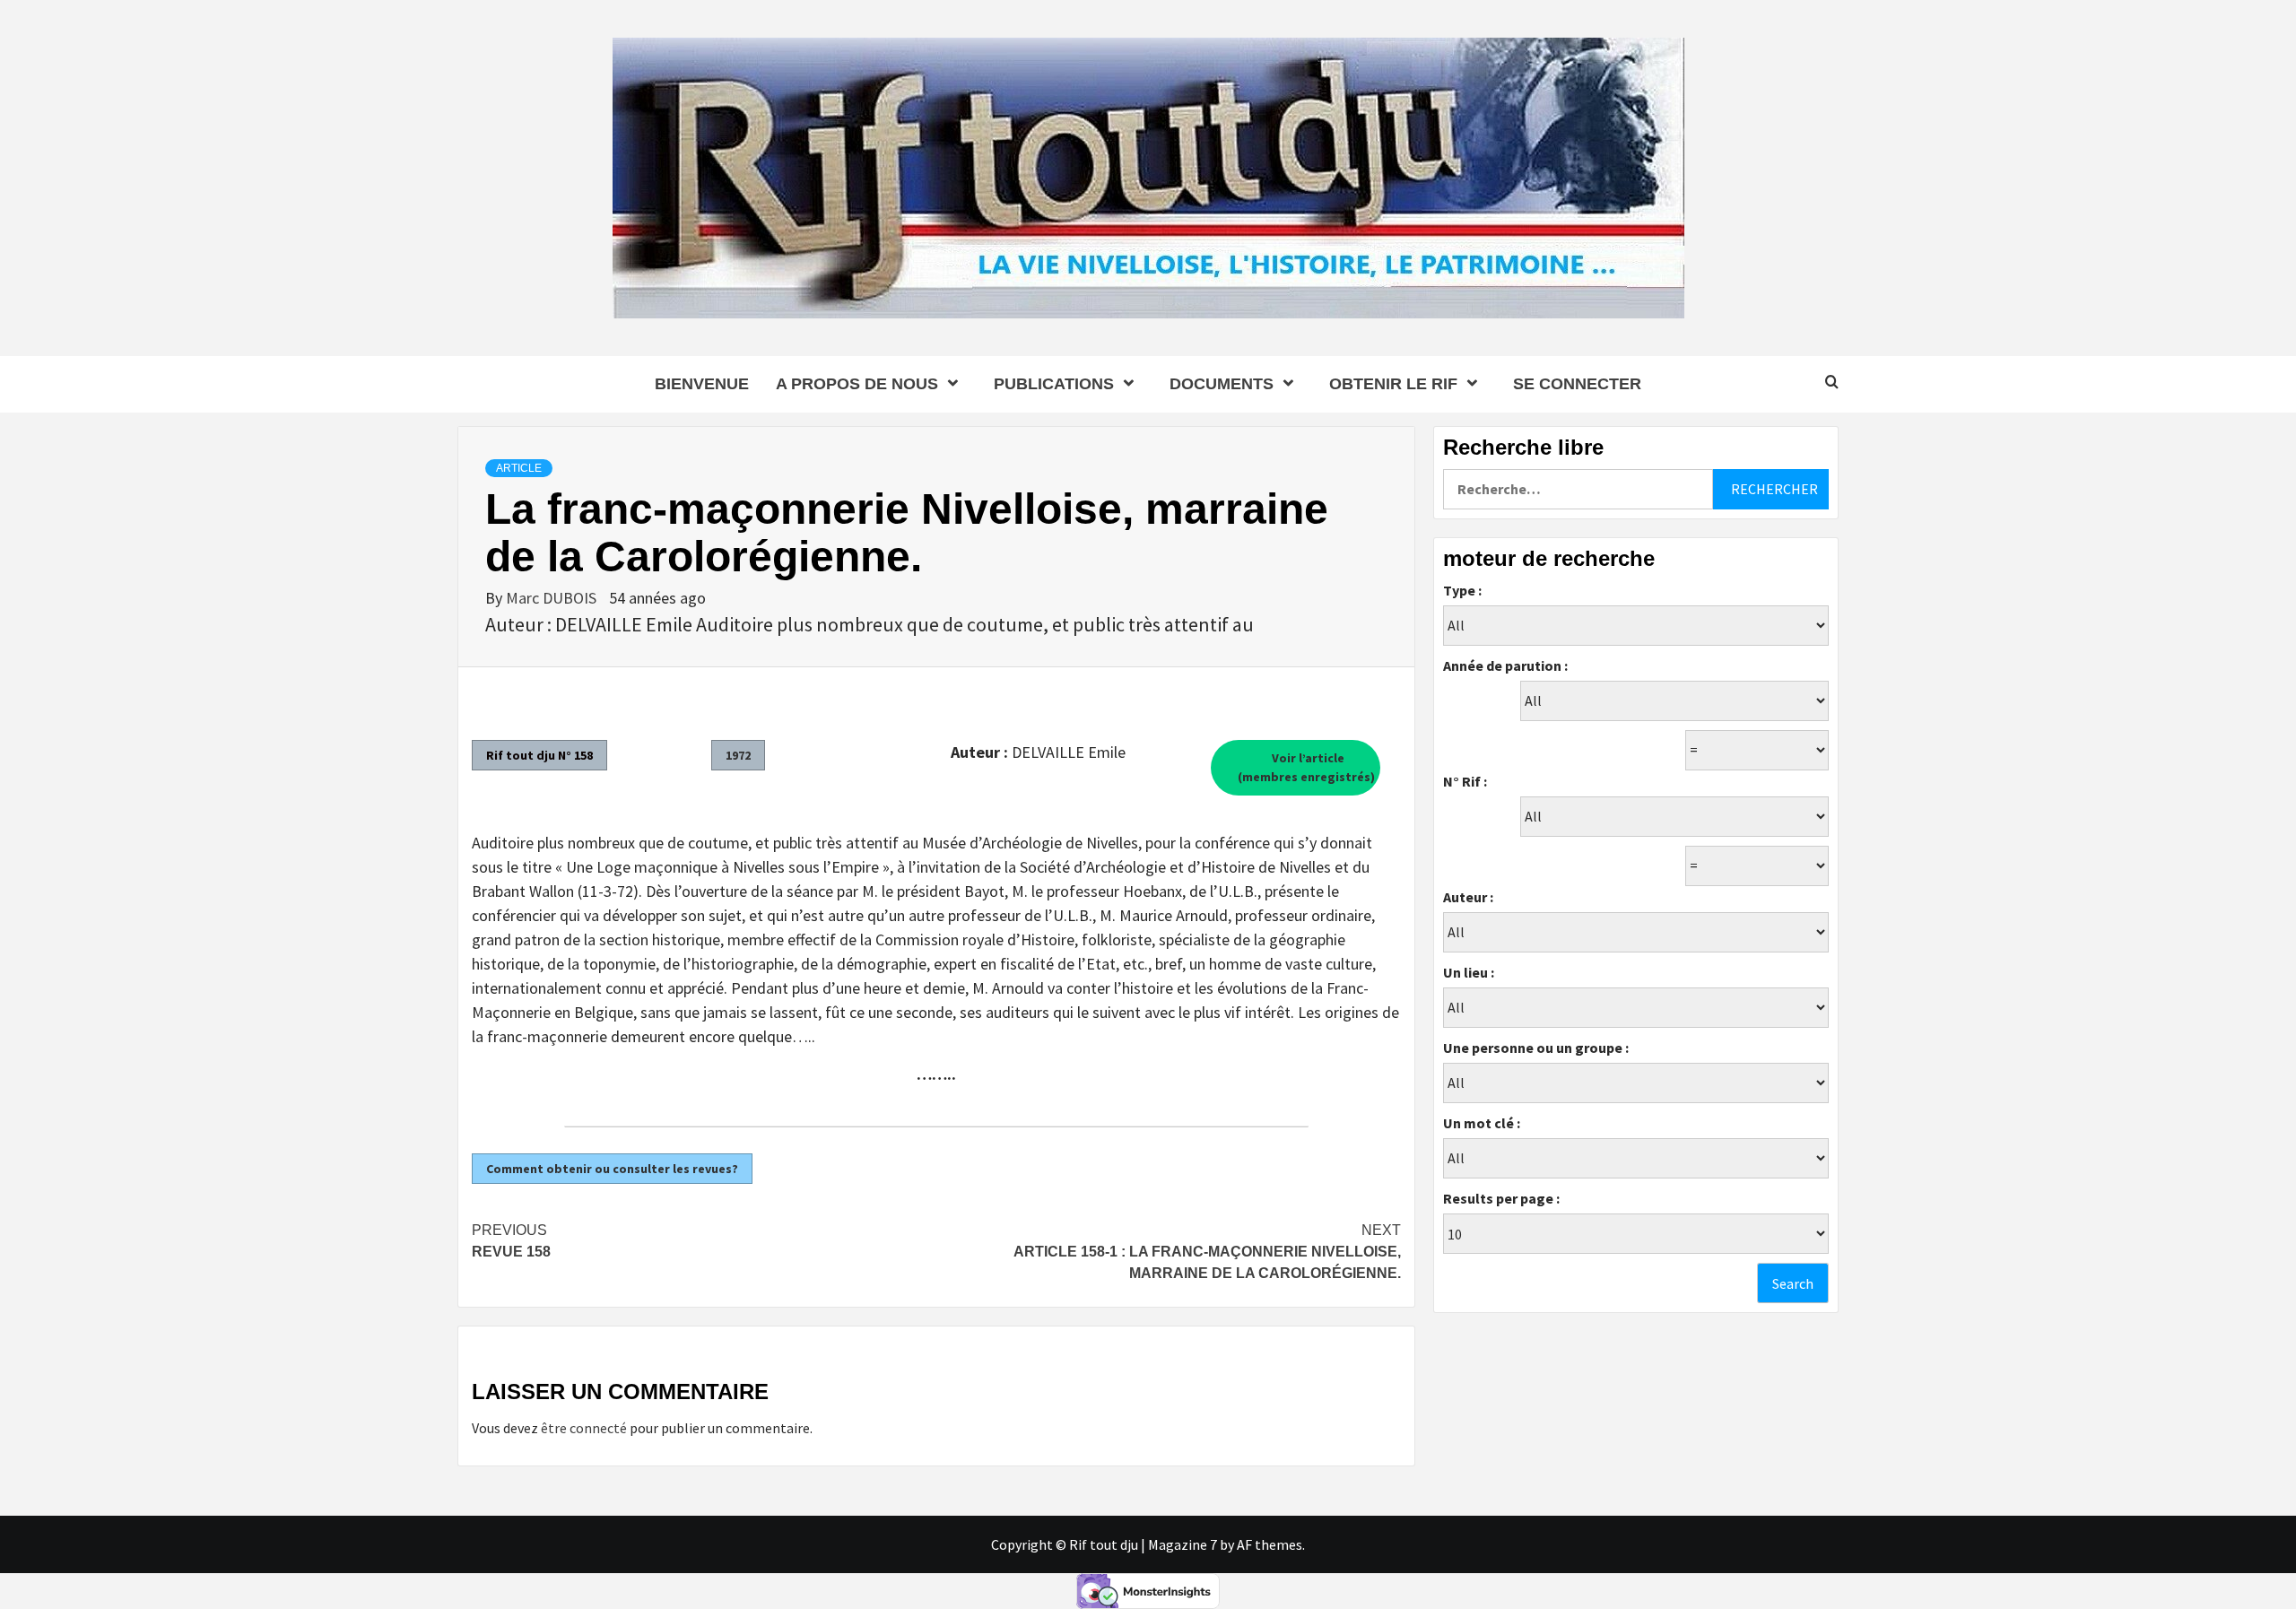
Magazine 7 (1183, 1544)
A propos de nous (857, 384)
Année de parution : (1505, 665)
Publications (1054, 384)
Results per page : (1501, 1198)
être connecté (584, 1428)
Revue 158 (511, 1241)
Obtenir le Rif (1393, 384)
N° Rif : (1465, 781)
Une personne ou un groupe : (1536, 1048)
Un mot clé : (1482, 1123)
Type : (1462, 590)
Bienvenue (702, 384)
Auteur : (1468, 897)
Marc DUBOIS (553, 598)
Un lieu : (1469, 972)
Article (519, 468)
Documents (1222, 384)
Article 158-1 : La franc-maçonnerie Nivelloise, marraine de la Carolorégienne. (1207, 1252)
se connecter (1577, 384)
